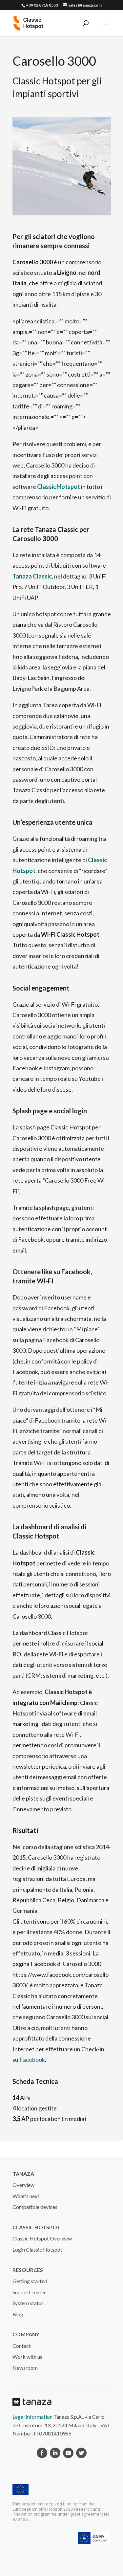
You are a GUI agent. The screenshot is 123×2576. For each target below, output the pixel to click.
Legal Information (32, 2417)
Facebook (32, 2060)
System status (28, 2303)
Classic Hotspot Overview (42, 2238)
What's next (26, 2196)
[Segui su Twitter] (81, 2453)
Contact (22, 2346)
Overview (23, 2185)
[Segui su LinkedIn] (55, 2453)
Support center (29, 2292)
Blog (18, 2314)
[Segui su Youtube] (68, 2453)
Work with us (27, 2357)
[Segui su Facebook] (42, 2453)
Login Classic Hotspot (37, 2249)
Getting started (30, 2281)
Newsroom (25, 2368)
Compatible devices (35, 2207)
